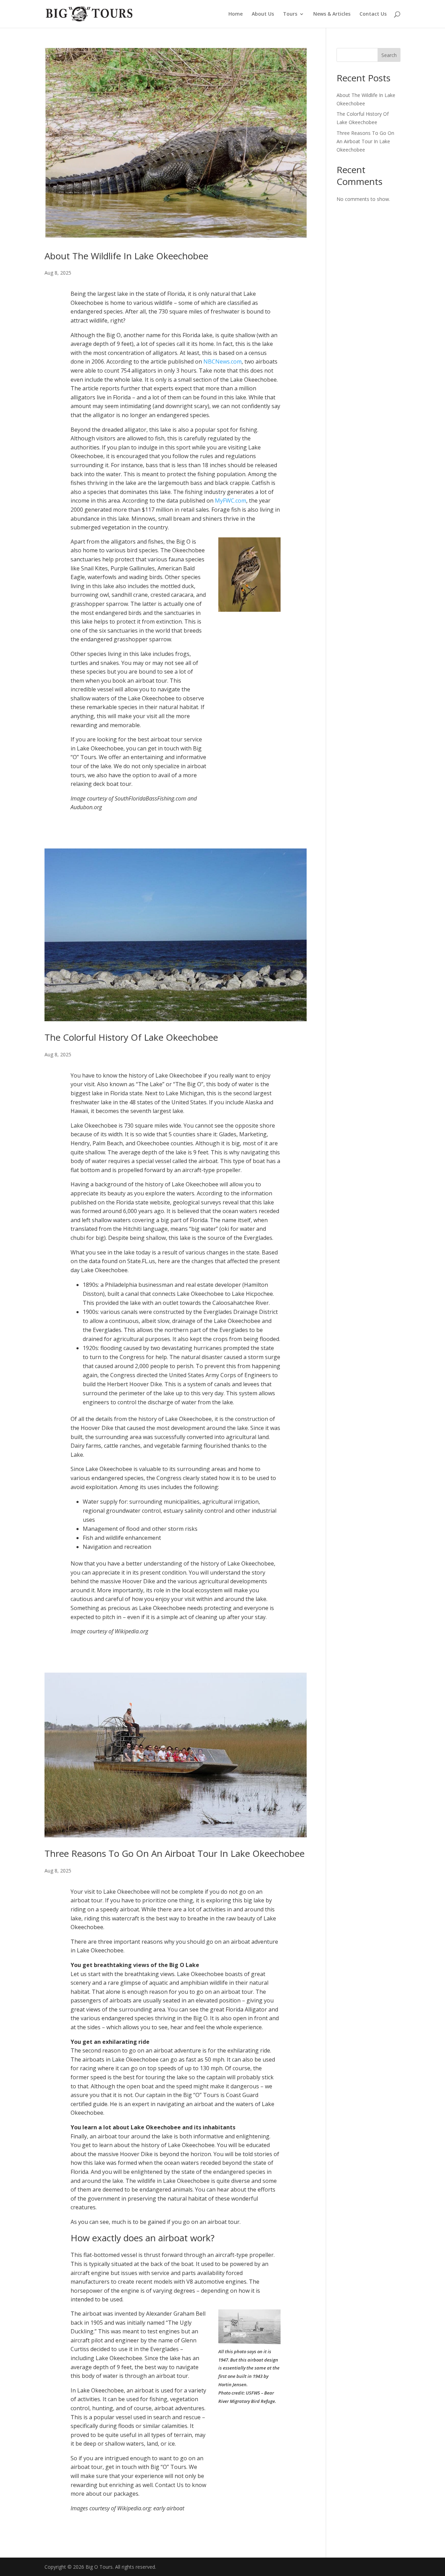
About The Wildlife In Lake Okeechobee (126, 256)
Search (389, 55)
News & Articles (332, 14)
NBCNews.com (222, 361)
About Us (263, 14)
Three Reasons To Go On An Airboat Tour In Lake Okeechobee (175, 1853)
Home (236, 14)
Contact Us (373, 14)
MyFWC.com (230, 501)
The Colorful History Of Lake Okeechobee (131, 1037)
